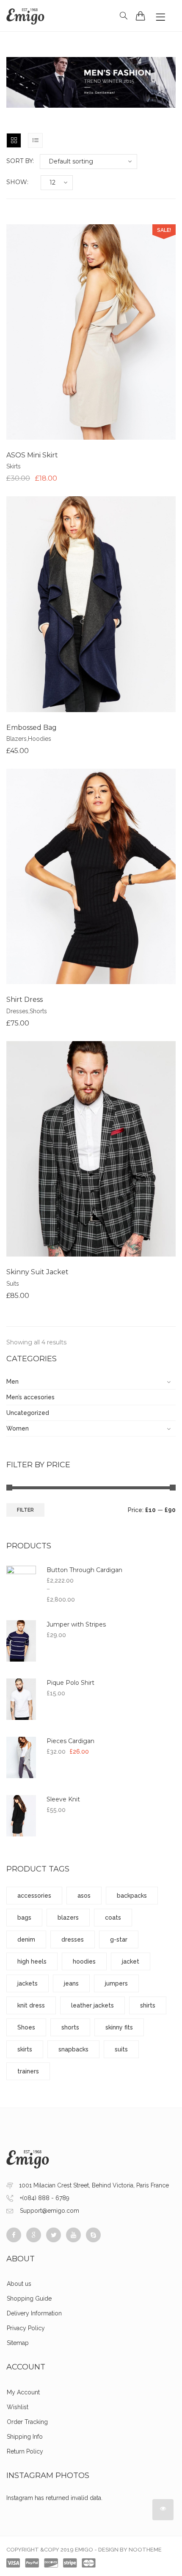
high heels (32, 1961)
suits (121, 2049)
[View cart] (141, 16)
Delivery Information (34, 2313)
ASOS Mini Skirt (32, 455)
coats (113, 1918)
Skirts (14, 466)
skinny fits (119, 2027)
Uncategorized (28, 1413)
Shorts (38, 1011)
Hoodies (40, 739)
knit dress (31, 2005)
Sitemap (18, 2343)
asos (84, 1896)
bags (24, 1918)
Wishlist (18, 2407)
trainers (28, 2071)
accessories (34, 1896)
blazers (68, 1918)
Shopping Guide (29, 2299)
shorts (70, 2027)
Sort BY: (20, 161)
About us (19, 2284)
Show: (17, 182)
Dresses (17, 1011)
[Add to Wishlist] (91, 332)
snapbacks (73, 2049)
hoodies (84, 1961)
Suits (13, 1284)
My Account (23, 2392)
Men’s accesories (30, 1397)
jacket (131, 1961)
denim (26, 1939)
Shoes (26, 2027)
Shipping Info (25, 2437)
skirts (25, 2049)
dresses (73, 1939)
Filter (25, 1510)
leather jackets (92, 2005)
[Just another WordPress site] (25, 16)
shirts (148, 2005)
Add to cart (59, 332)
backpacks (132, 1896)
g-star (119, 1939)
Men (12, 1382)
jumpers (116, 1983)
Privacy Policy (26, 2328)
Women (18, 1428)
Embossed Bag (32, 728)
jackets (28, 1983)
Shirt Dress (25, 1000)
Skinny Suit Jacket (37, 1272)
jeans (71, 1983)
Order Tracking (27, 2422)
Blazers (17, 739)
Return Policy (25, 2451)
